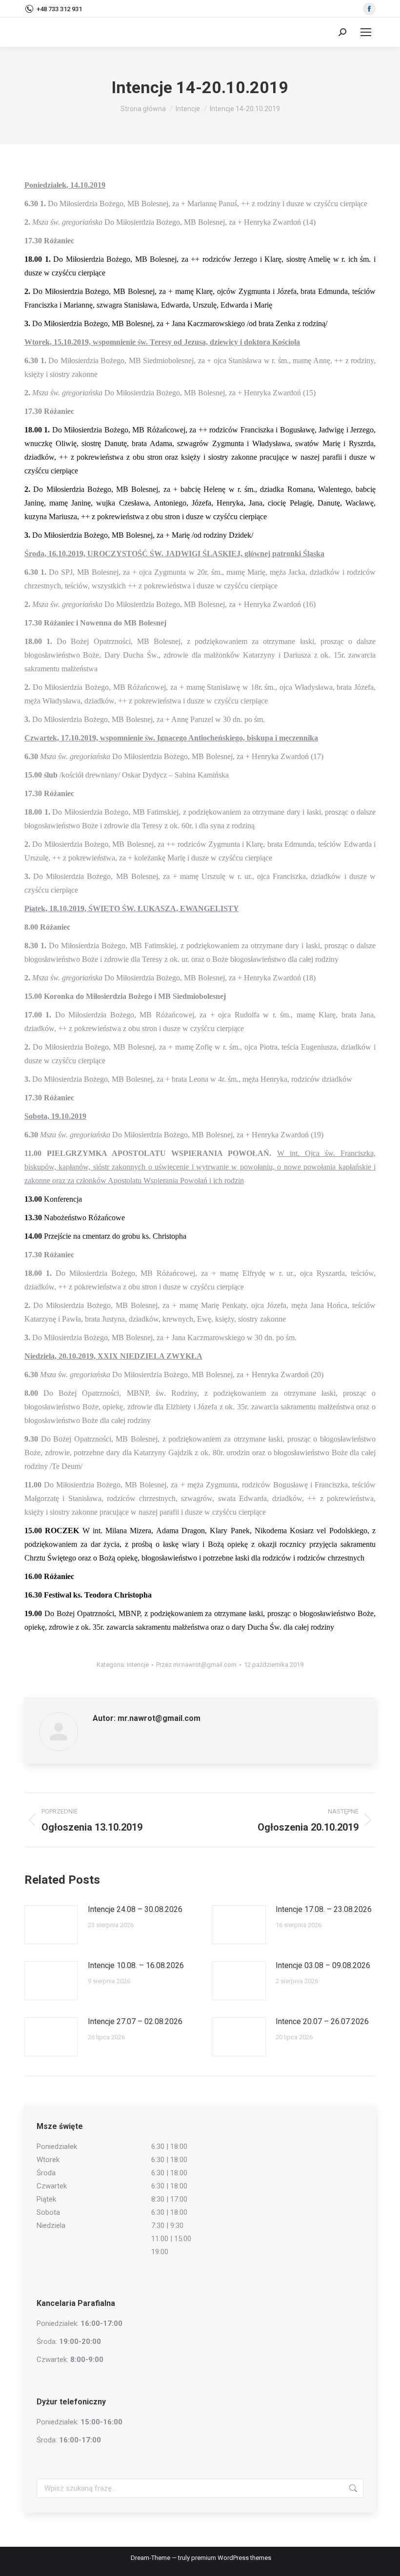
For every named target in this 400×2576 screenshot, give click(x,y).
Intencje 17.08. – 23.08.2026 (324, 1909)
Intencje (138, 1665)
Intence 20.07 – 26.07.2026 (322, 2021)
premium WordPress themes (231, 2558)
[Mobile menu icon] (366, 32)
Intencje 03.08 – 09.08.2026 (323, 1965)
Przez (196, 1665)
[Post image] (51, 1925)
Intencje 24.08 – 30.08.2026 (135, 1909)
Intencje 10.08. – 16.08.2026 (136, 1965)
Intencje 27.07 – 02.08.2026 (135, 2021)
